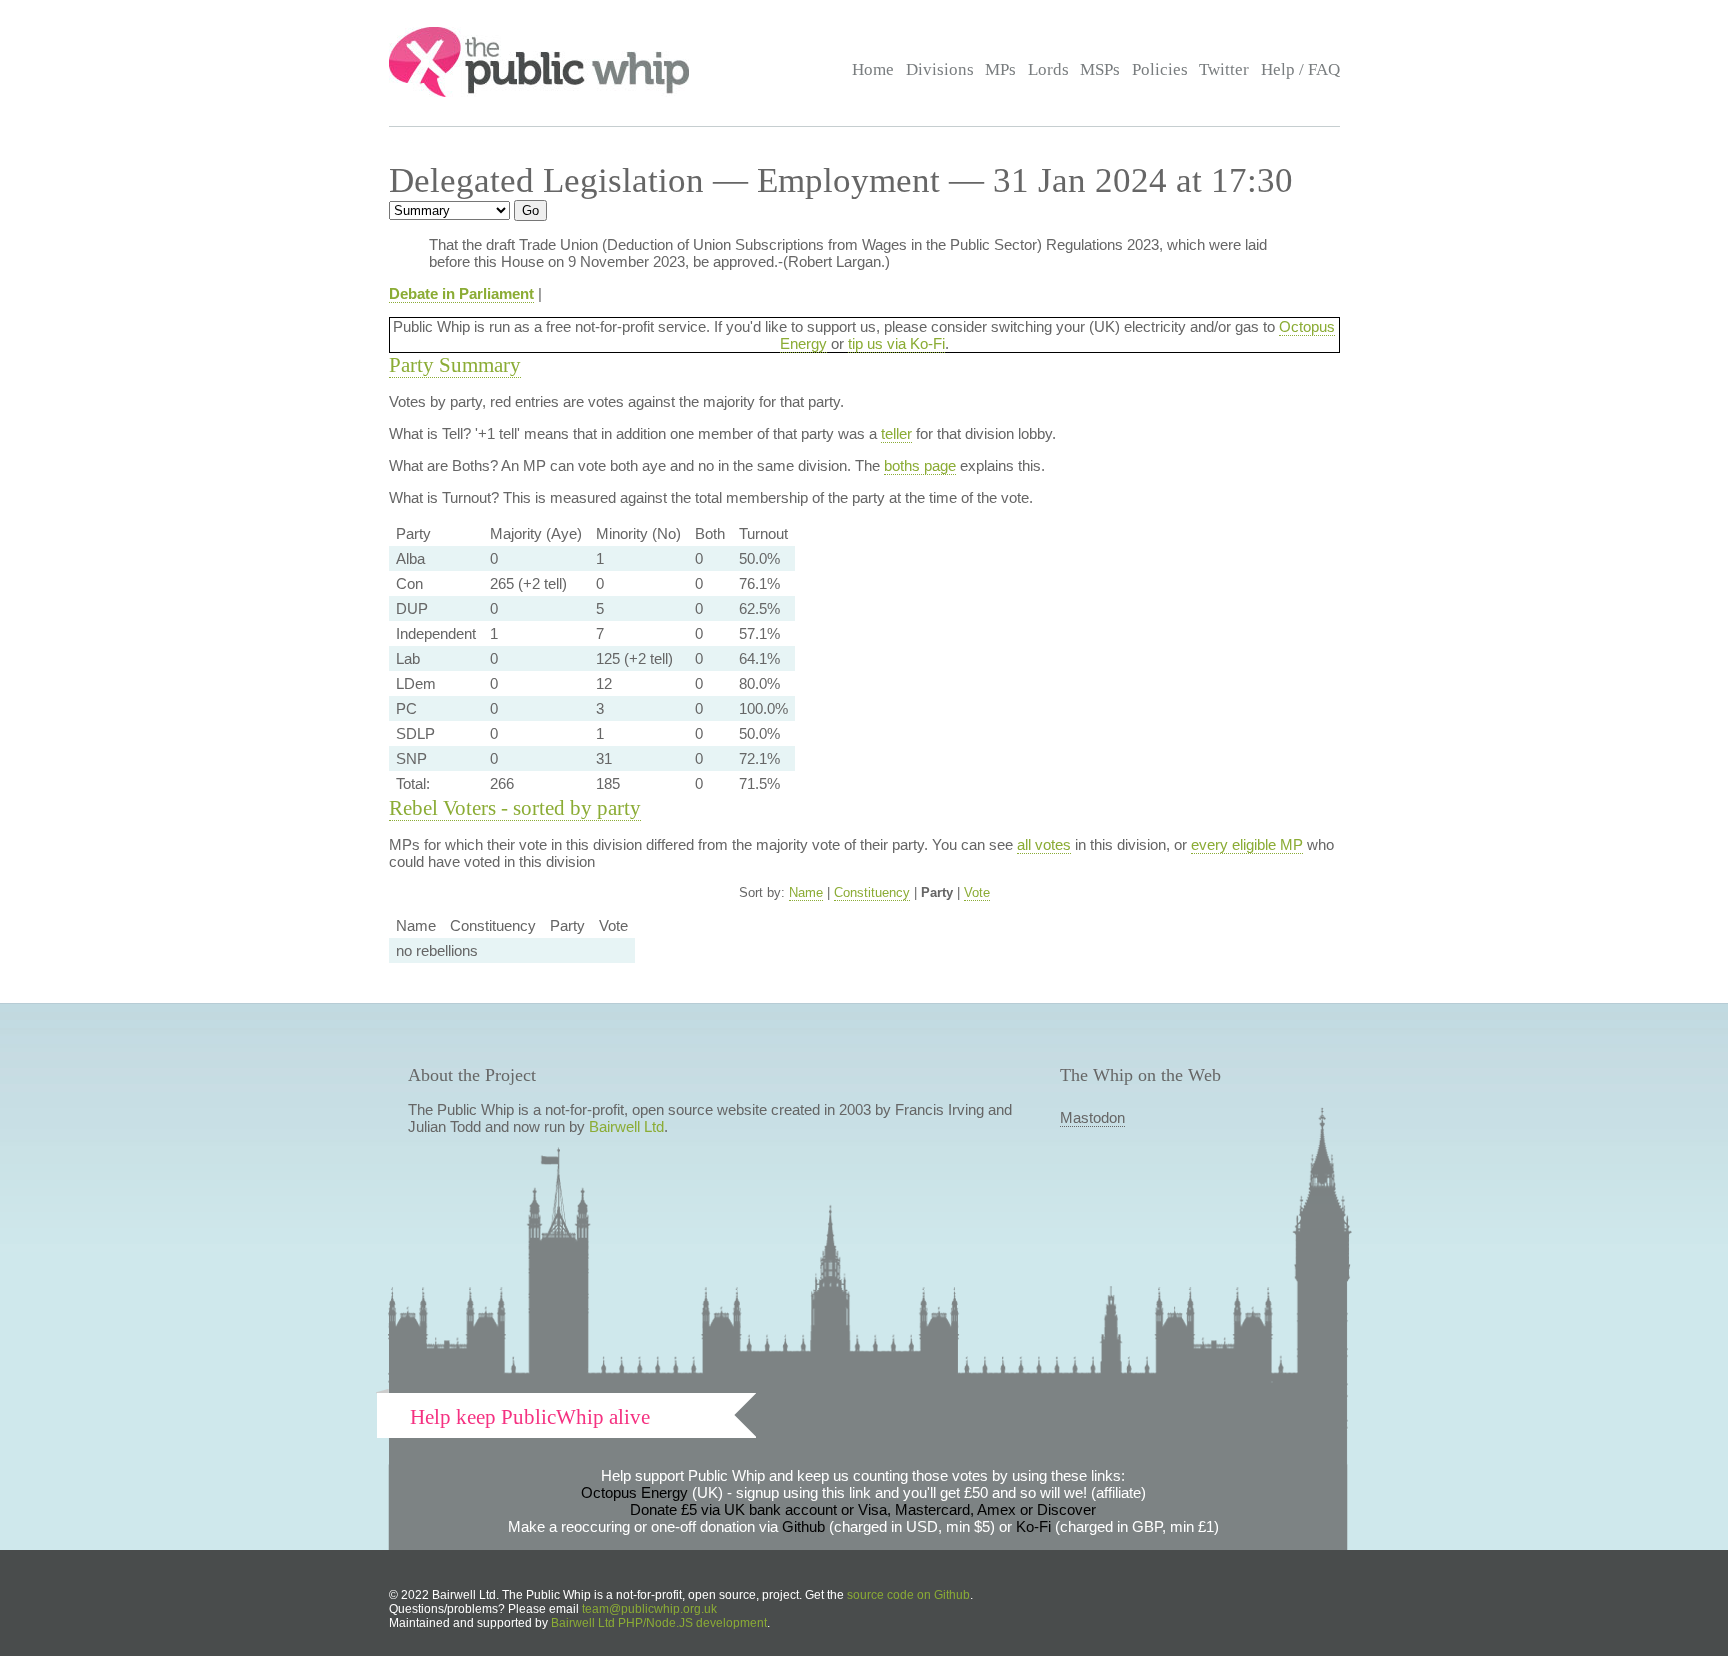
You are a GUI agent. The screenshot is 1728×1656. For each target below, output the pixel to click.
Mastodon (1092, 1117)
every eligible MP (1247, 844)
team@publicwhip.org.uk (649, 1609)
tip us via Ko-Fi (896, 343)
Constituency (872, 892)
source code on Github (908, 1595)
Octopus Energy (634, 1492)
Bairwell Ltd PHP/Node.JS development (659, 1623)
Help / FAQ (1300, 69)
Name (806, 892)
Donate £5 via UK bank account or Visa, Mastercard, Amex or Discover (863, 1509)
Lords (1048, 69)
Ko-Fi (1033, 1526)
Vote (977, 892)
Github (803, 1526)
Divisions (940, 69)
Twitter (1224, 69)
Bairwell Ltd (626, 1126)
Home (873, 69)
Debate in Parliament (461, 293)
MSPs (1100, 69)
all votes (1044, 844)
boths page (920, 465)
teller (896, 433)
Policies (1160, 69)
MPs (1000, 69)
